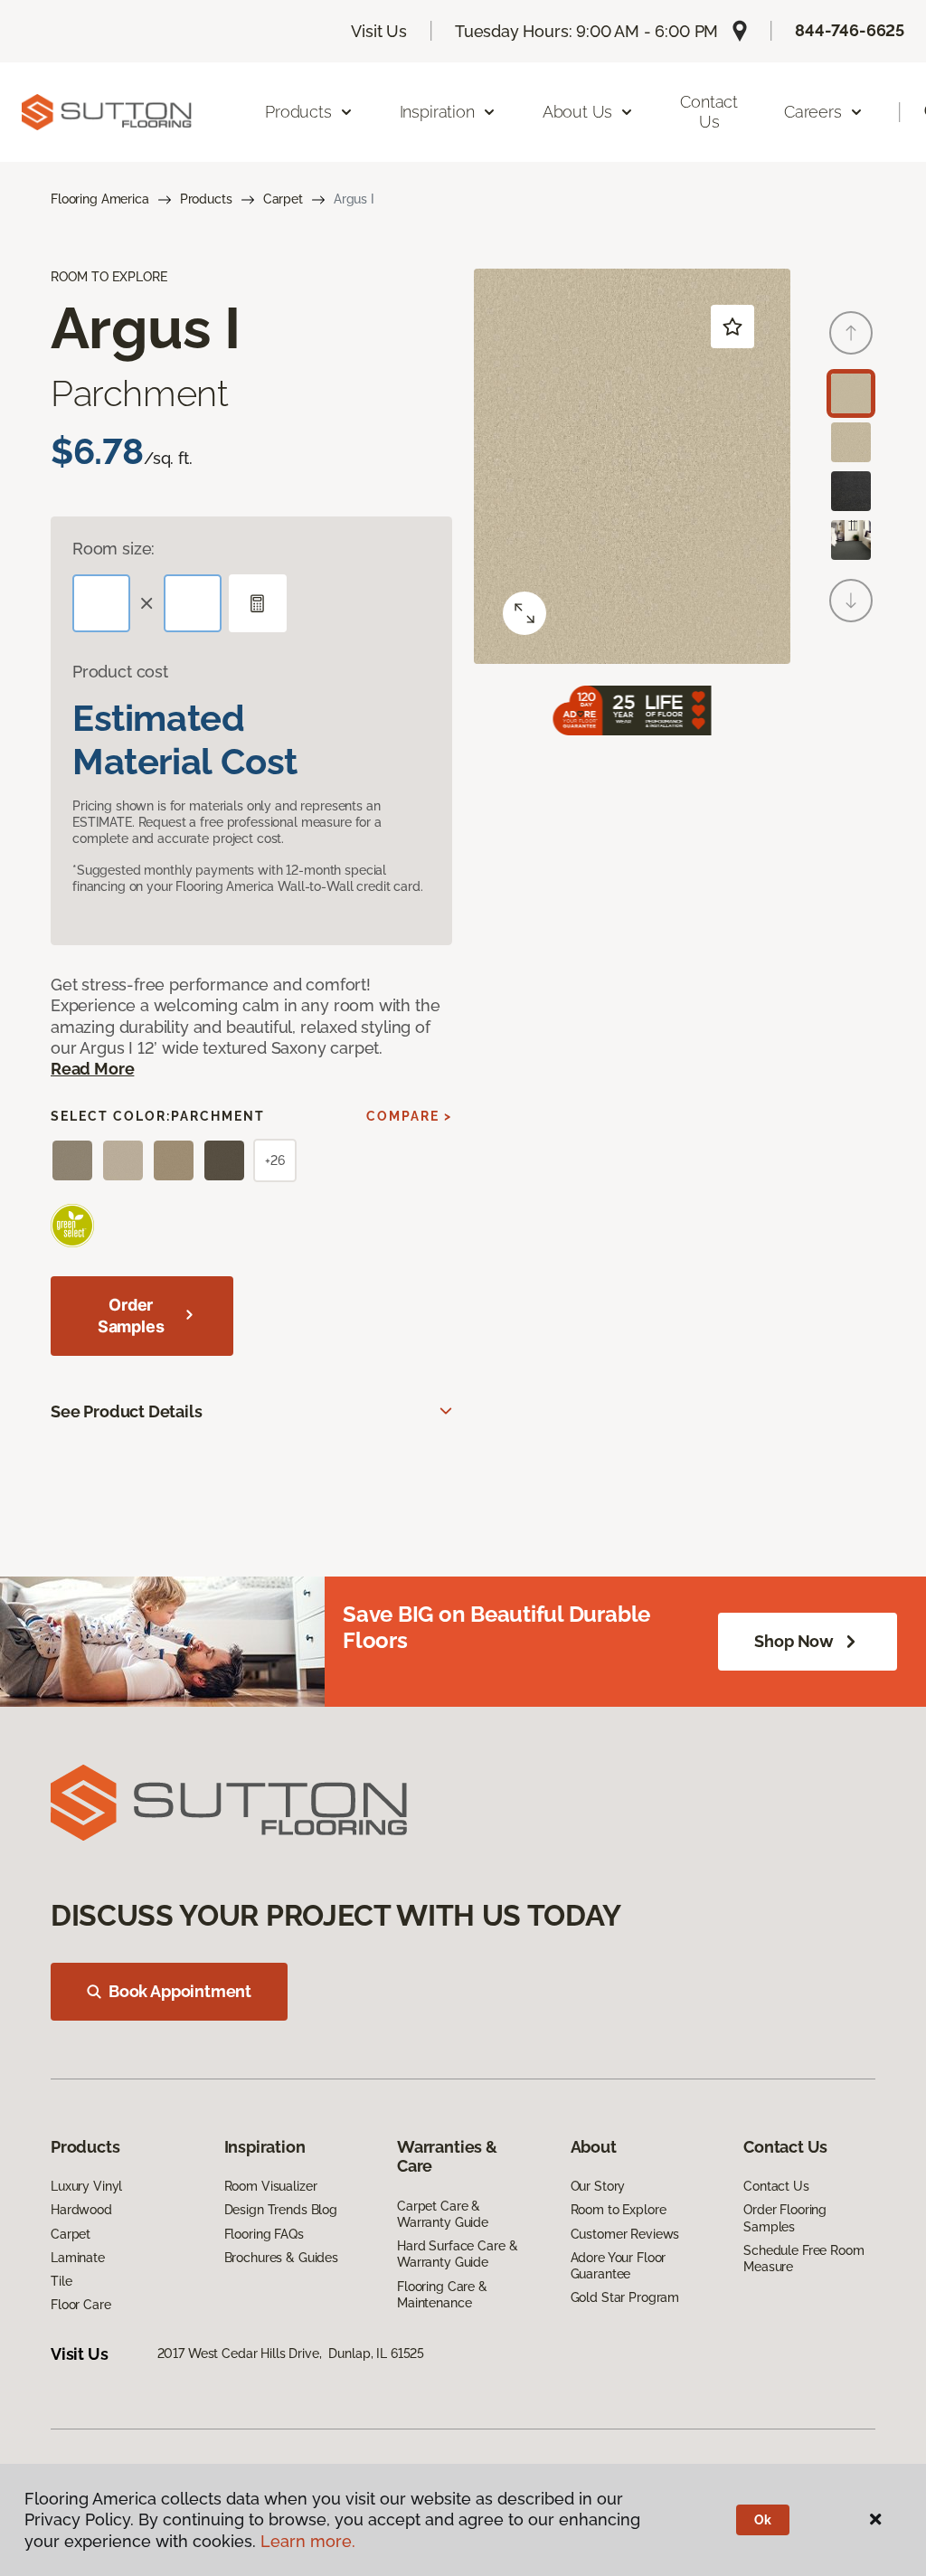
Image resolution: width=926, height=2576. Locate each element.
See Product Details (127, 1411)
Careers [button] (813, 112)
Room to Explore (619, 2210)
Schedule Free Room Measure (803, 2259)
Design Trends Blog (281, 2210)
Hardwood (81, 2210)
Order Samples (131, 1316)
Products (206, 199)
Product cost (120, 672)
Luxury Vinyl (86, 2186)
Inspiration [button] (437, 112)
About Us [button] (578, 112)
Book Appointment (180, 1991)
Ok (763, 2520)
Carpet (283, 199)
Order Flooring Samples (785, 2218)
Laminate (78, 2258)
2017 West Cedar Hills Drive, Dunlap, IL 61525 (291, 2353)
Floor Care (81, 2305)
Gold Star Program (625, 2297)
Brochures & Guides (281, 2258)
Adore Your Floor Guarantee (619, 2266)
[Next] (851, 601)
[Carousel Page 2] (851, 442)
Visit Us (379, 31)
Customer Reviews (625, 2234)
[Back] (851, 333)
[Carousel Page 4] (851, 540)
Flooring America (100, 199)
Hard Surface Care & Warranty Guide (457, 2254)
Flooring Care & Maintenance (442, 2295)
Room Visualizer (271, 2186)
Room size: (113, 549)
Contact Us (709, 112)
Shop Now (794, 1641)
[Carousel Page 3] (851, 491)
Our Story (598, 2186)
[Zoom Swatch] (524, 613)
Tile (61, 2281)
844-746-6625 (850, 30)
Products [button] (298, 112)
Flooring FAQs (264, 2234)
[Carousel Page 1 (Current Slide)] (851, 393)
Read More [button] (92, 1069)
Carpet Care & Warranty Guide (443, 2214)
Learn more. (308, 2541)
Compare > (409, 1116)
